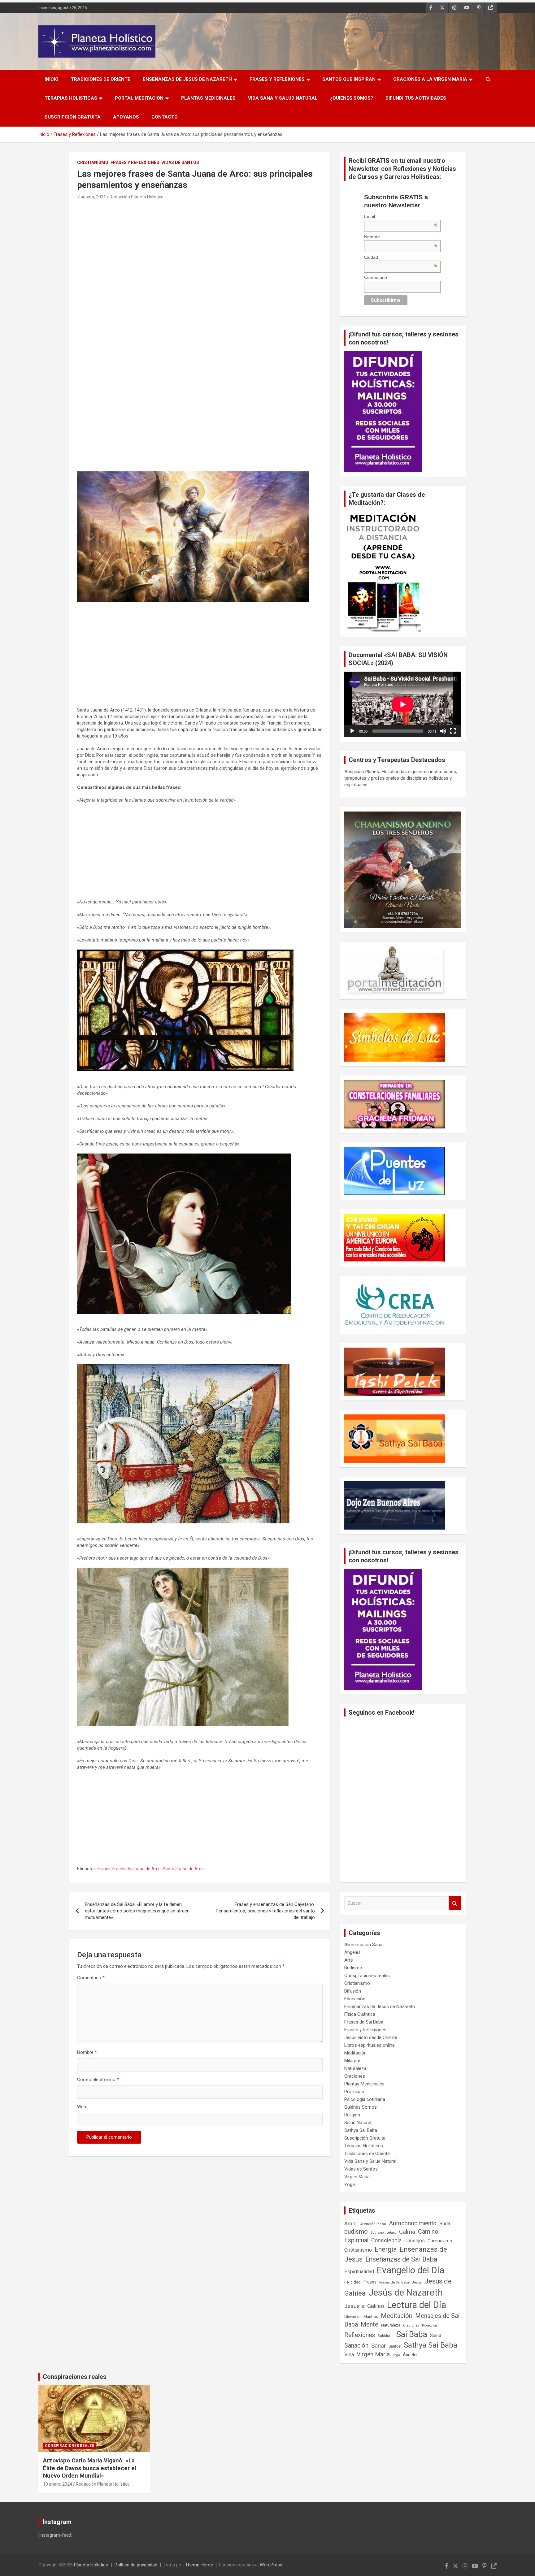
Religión (352, 2115)
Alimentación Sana (363, 1945)
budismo (356, 2232)
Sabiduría (386, 2336)
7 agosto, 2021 (91, 197)
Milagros (353, 2061)
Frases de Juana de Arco (137, 1869)
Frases (104, 1869)
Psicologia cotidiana (365, 2099)
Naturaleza (355, 2068)
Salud (436, 2336)
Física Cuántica (360, 2014)
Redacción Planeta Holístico (137, 197)
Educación (355, 1999)
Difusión (353, 1991)
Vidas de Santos (180, 162)
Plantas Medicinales (208, 98)
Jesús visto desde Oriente (371, 2037)
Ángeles (352, 1952)
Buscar (455, 1903)
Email (401, 216)
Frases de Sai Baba (364, 2022)
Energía (386, 2249)
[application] (403, 704)
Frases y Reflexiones (277, 79)
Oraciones (355, 2076)
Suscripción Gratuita (73, 117)
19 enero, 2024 (58, 2484)
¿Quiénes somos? (352, 98)
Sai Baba (412, 2334)
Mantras (371, 2316)
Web (82, 2107)
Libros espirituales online (370, 2045)
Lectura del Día (417, 2305)
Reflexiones (360, 2335)
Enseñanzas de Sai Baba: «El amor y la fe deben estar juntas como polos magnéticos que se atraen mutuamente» (137, 1911)
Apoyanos (126, 117)
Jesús (417, 2282)
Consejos (415, 2241)
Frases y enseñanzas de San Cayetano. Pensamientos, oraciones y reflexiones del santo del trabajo (265, 1911)
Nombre (87, 2052)
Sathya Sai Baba (361, 2130)
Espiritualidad (359, 2272)
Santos (395, 2346)
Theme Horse (199, 2565)
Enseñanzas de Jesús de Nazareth (187, 79)
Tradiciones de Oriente (101, 79)
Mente (370, 2324)
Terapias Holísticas (71, 98)
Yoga (350, 2184)
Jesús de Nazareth (406, 2292)
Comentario (91, 1978)
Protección (429, 2325)
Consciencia (386, 2240)
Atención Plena (373, 2224)
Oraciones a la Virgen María (430, 79)
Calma (407, 2232)
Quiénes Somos (361, 2107)
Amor (351, 2223)
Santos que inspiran (349, 79)
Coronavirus (440, 2241)
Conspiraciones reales (367, 1976)
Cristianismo (93, 162)
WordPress (271, 2565)
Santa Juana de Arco (183, 1869)
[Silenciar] (443, 731)
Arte (349, 1960)
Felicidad (352, 2282)
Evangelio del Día (411, 2270)
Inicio (52, 79)
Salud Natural (358, 2123)
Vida (349, 2355)
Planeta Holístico (91, 2565)
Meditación (355, 2053)
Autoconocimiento (413, 2223)
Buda (445, 2224)
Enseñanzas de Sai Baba (401, 2259)
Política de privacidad (136, 2565)
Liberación (352, 2317)
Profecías (354, 2092)
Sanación (356, 2346)
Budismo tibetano (383, 2233)
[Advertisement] (200, 247)
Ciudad (401, 257)
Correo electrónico (98, 2080)
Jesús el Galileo (364, 2306)
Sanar (378, 2346)
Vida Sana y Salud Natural (283, 98)
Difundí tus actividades (416, 98)
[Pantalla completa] (453, 731)
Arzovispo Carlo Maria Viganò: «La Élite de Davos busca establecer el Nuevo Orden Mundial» (90, 2468)
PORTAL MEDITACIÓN (139, 98)
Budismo (353, 1968)
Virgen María (357, 2177)
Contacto (165, 117)
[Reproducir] (352, 731)
